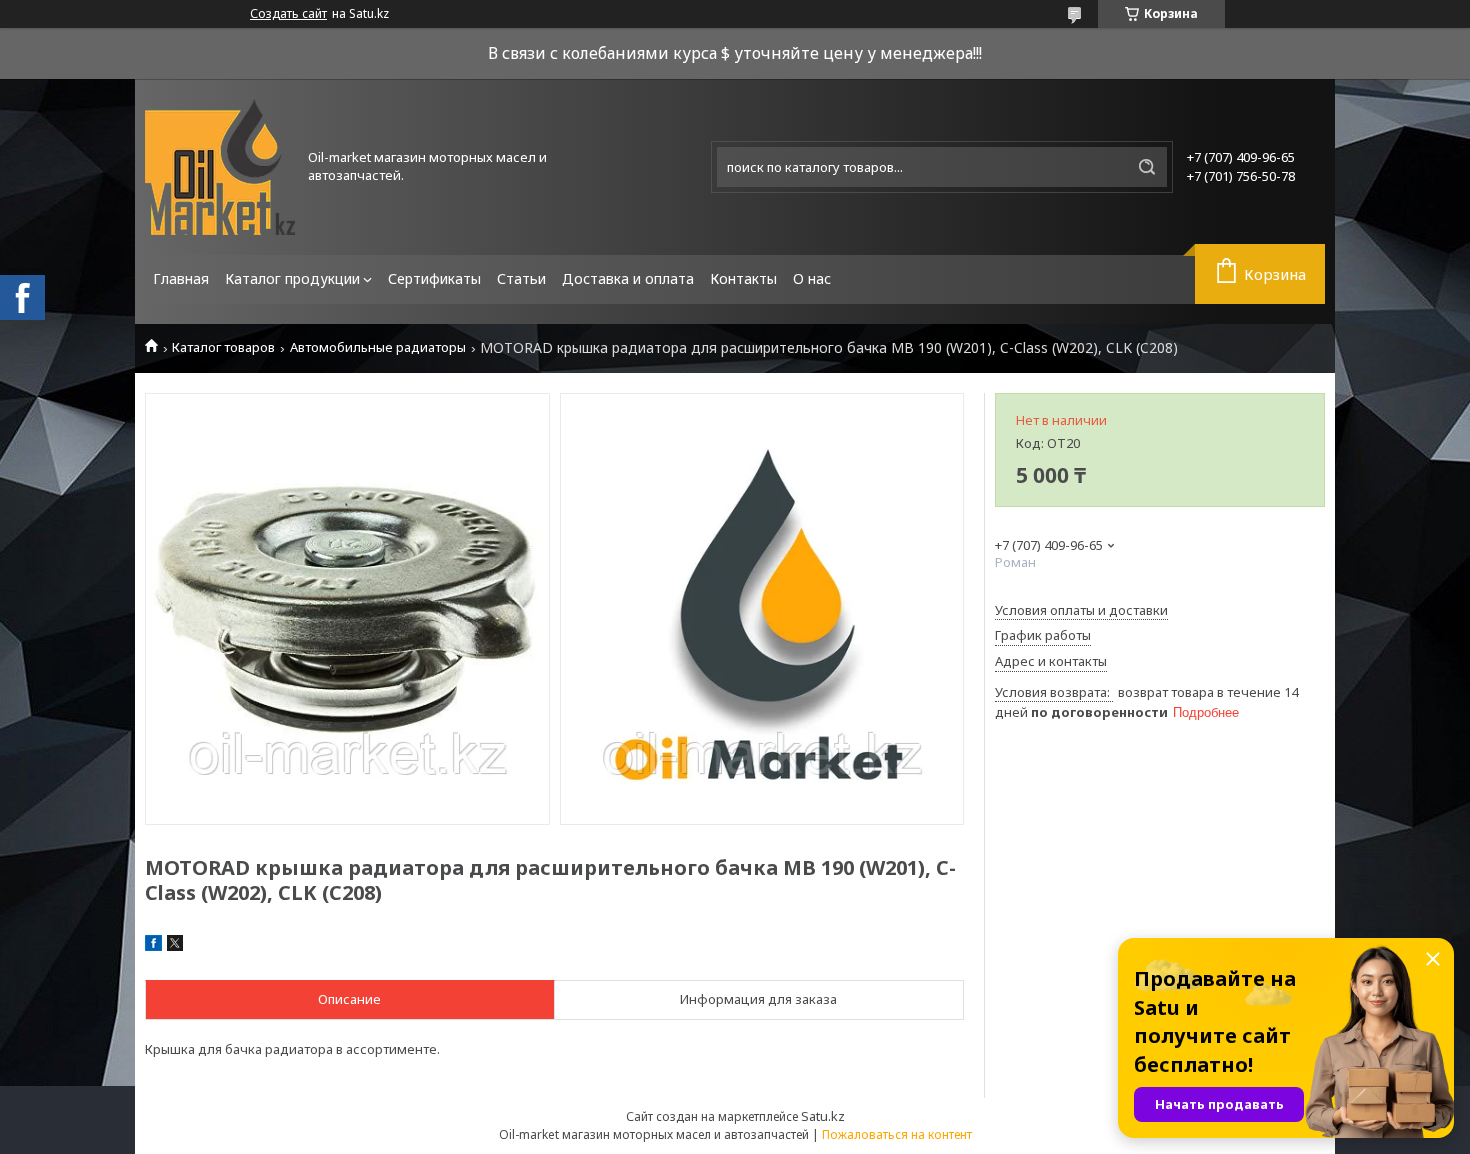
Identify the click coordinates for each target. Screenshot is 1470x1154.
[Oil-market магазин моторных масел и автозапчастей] (220, 167)
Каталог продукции (292, 278)
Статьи (521, 278)
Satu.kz (823, 1116)
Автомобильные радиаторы (378, 347)
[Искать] (1147, 167)
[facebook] (153, 946)
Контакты (743, 278)
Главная (181, 278)
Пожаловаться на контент (897, 1134)
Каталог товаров (223, 347)
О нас (812, 278)
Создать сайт (288, 14)
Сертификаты (434, 278)
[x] (175, 946)
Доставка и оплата (628, 278)
